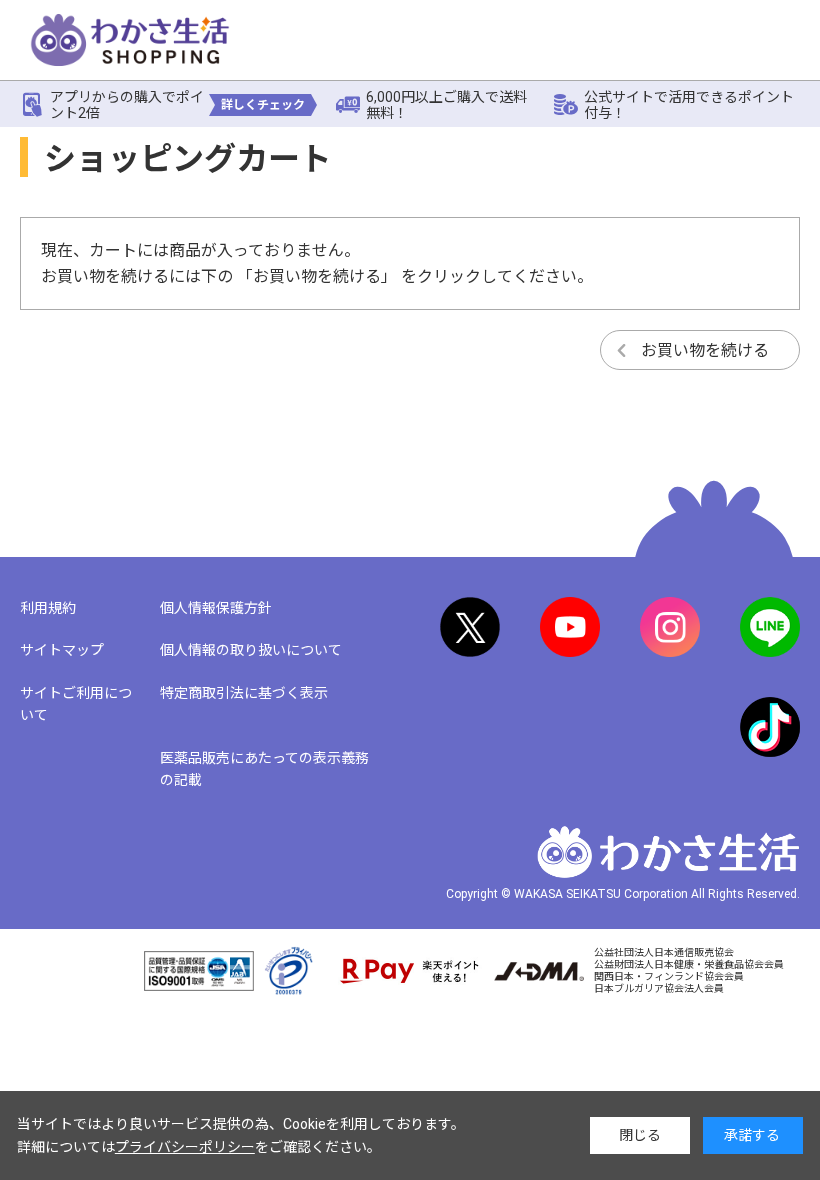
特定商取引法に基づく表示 (244, 693)
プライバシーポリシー (185, 1147)
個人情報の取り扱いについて (251, 650)
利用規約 (48, 608)
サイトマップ (62, 650)
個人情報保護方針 (216, 608)
